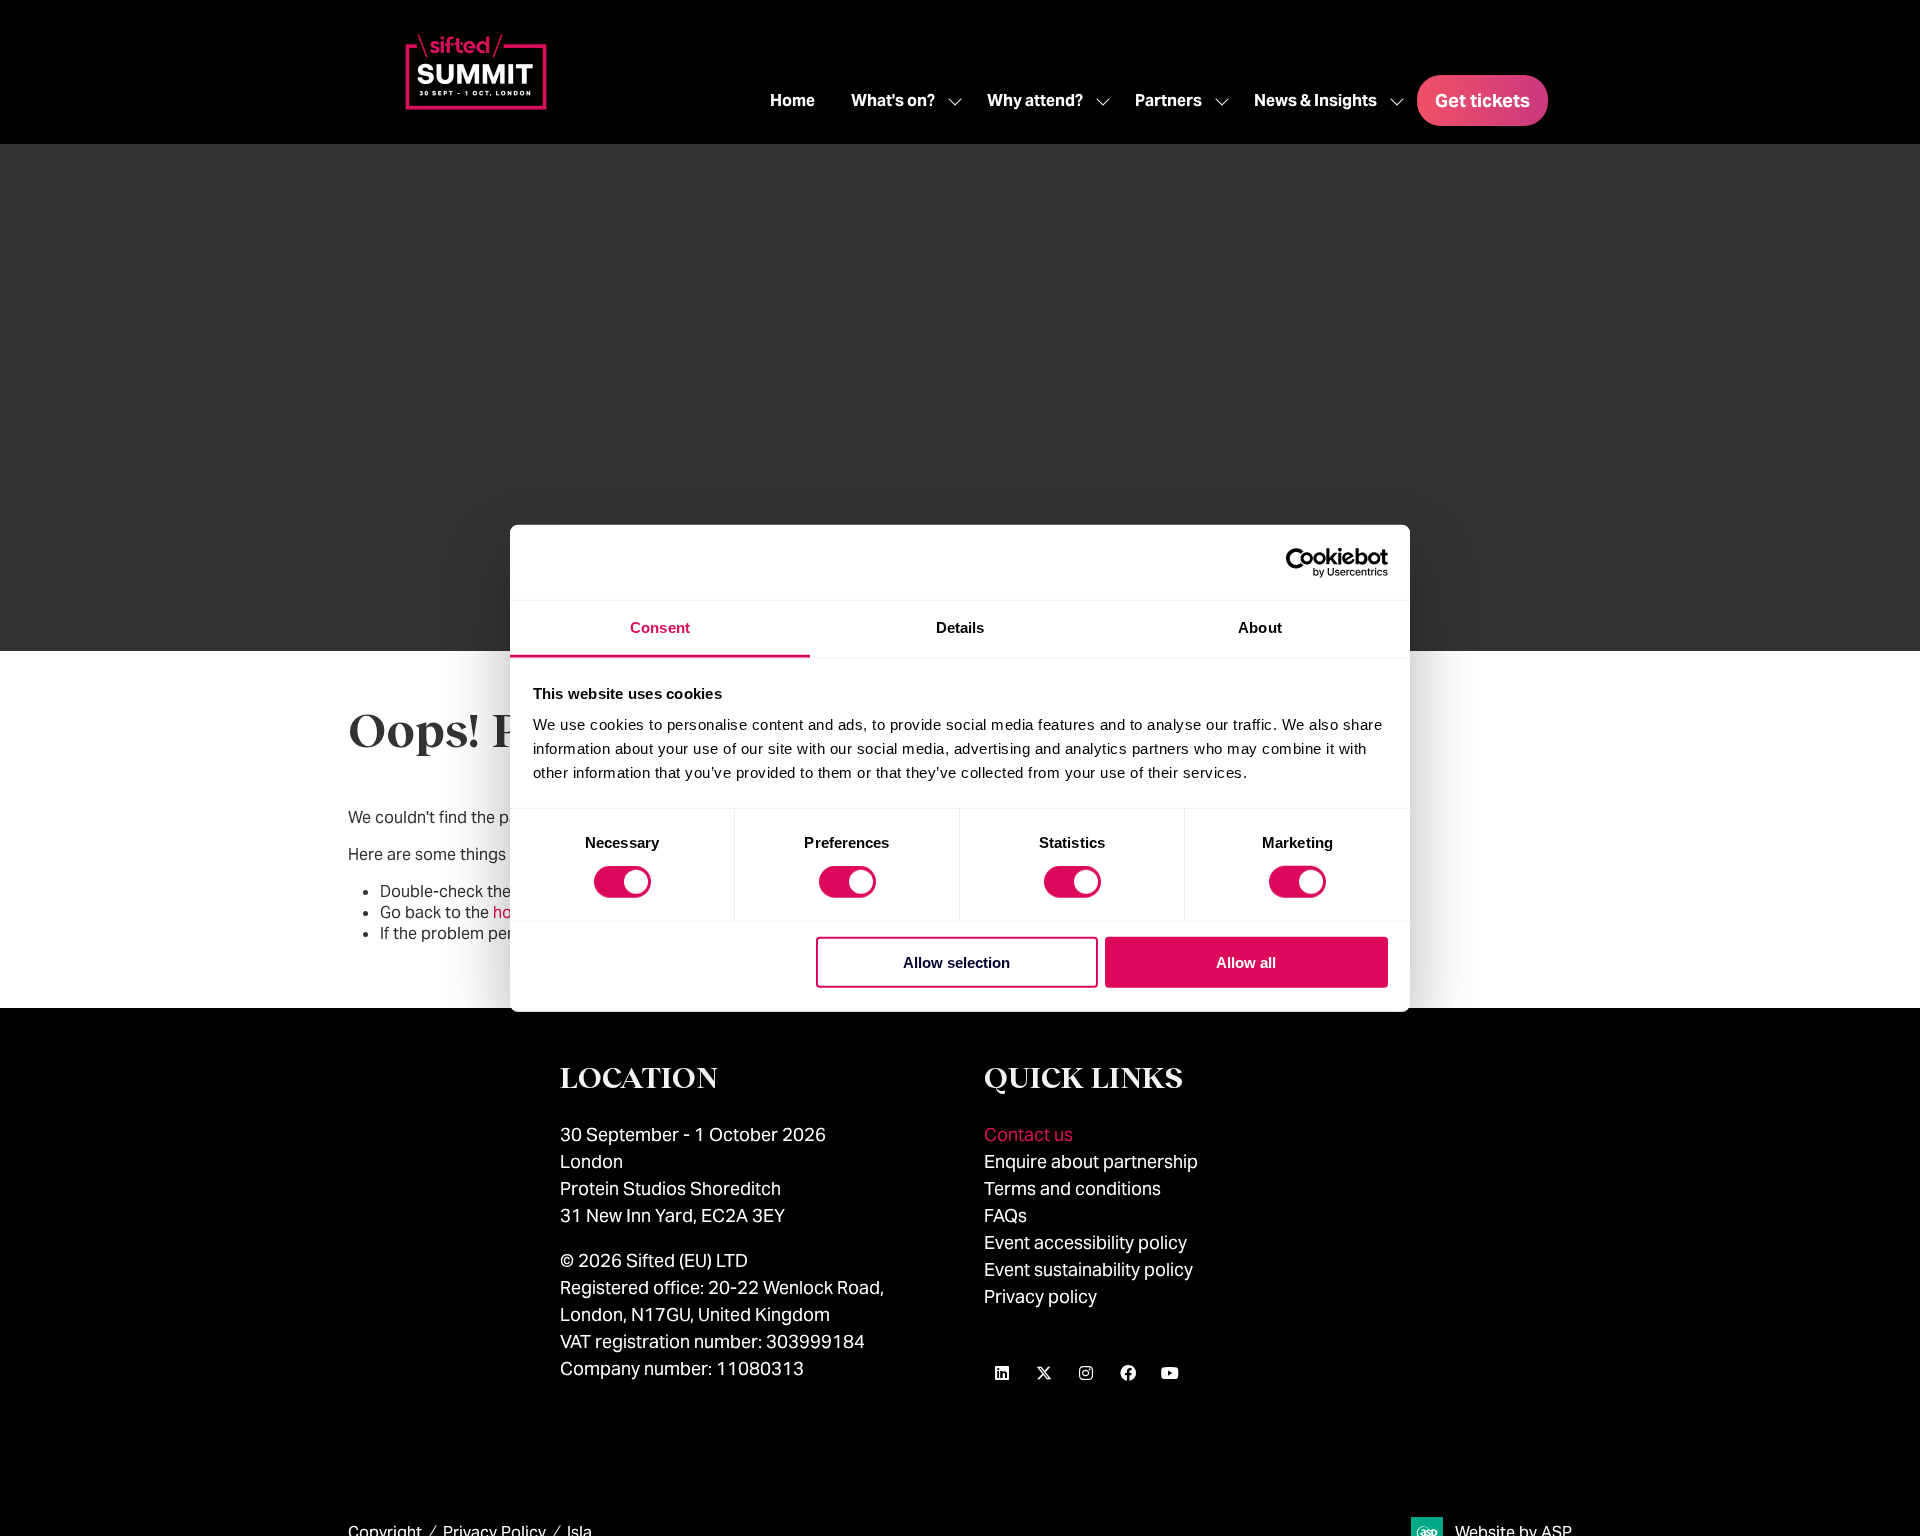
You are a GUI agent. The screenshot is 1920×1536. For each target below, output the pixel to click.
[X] (1044, 1373)
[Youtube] (1170, 1373)
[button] (1482, 100)
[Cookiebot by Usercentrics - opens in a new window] (1300, 562)
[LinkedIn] (1002, 1373)
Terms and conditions (1072, 1188)
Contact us (1028, 1134)
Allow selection (956, 962)
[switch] (847, 882)
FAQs (1005, 1215)
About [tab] (1260, 627)
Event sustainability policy (1088, 1269)
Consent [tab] (660, 627)
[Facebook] (1128, 1373)
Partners (1168, 100)
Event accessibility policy (1087, 1242)
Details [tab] (960, 627)
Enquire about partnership (1091, 1161)
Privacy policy (1040, 1296)
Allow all (1246, 962)
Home (792, 100)
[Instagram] (1086, 1373)
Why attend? (1035, 100)
